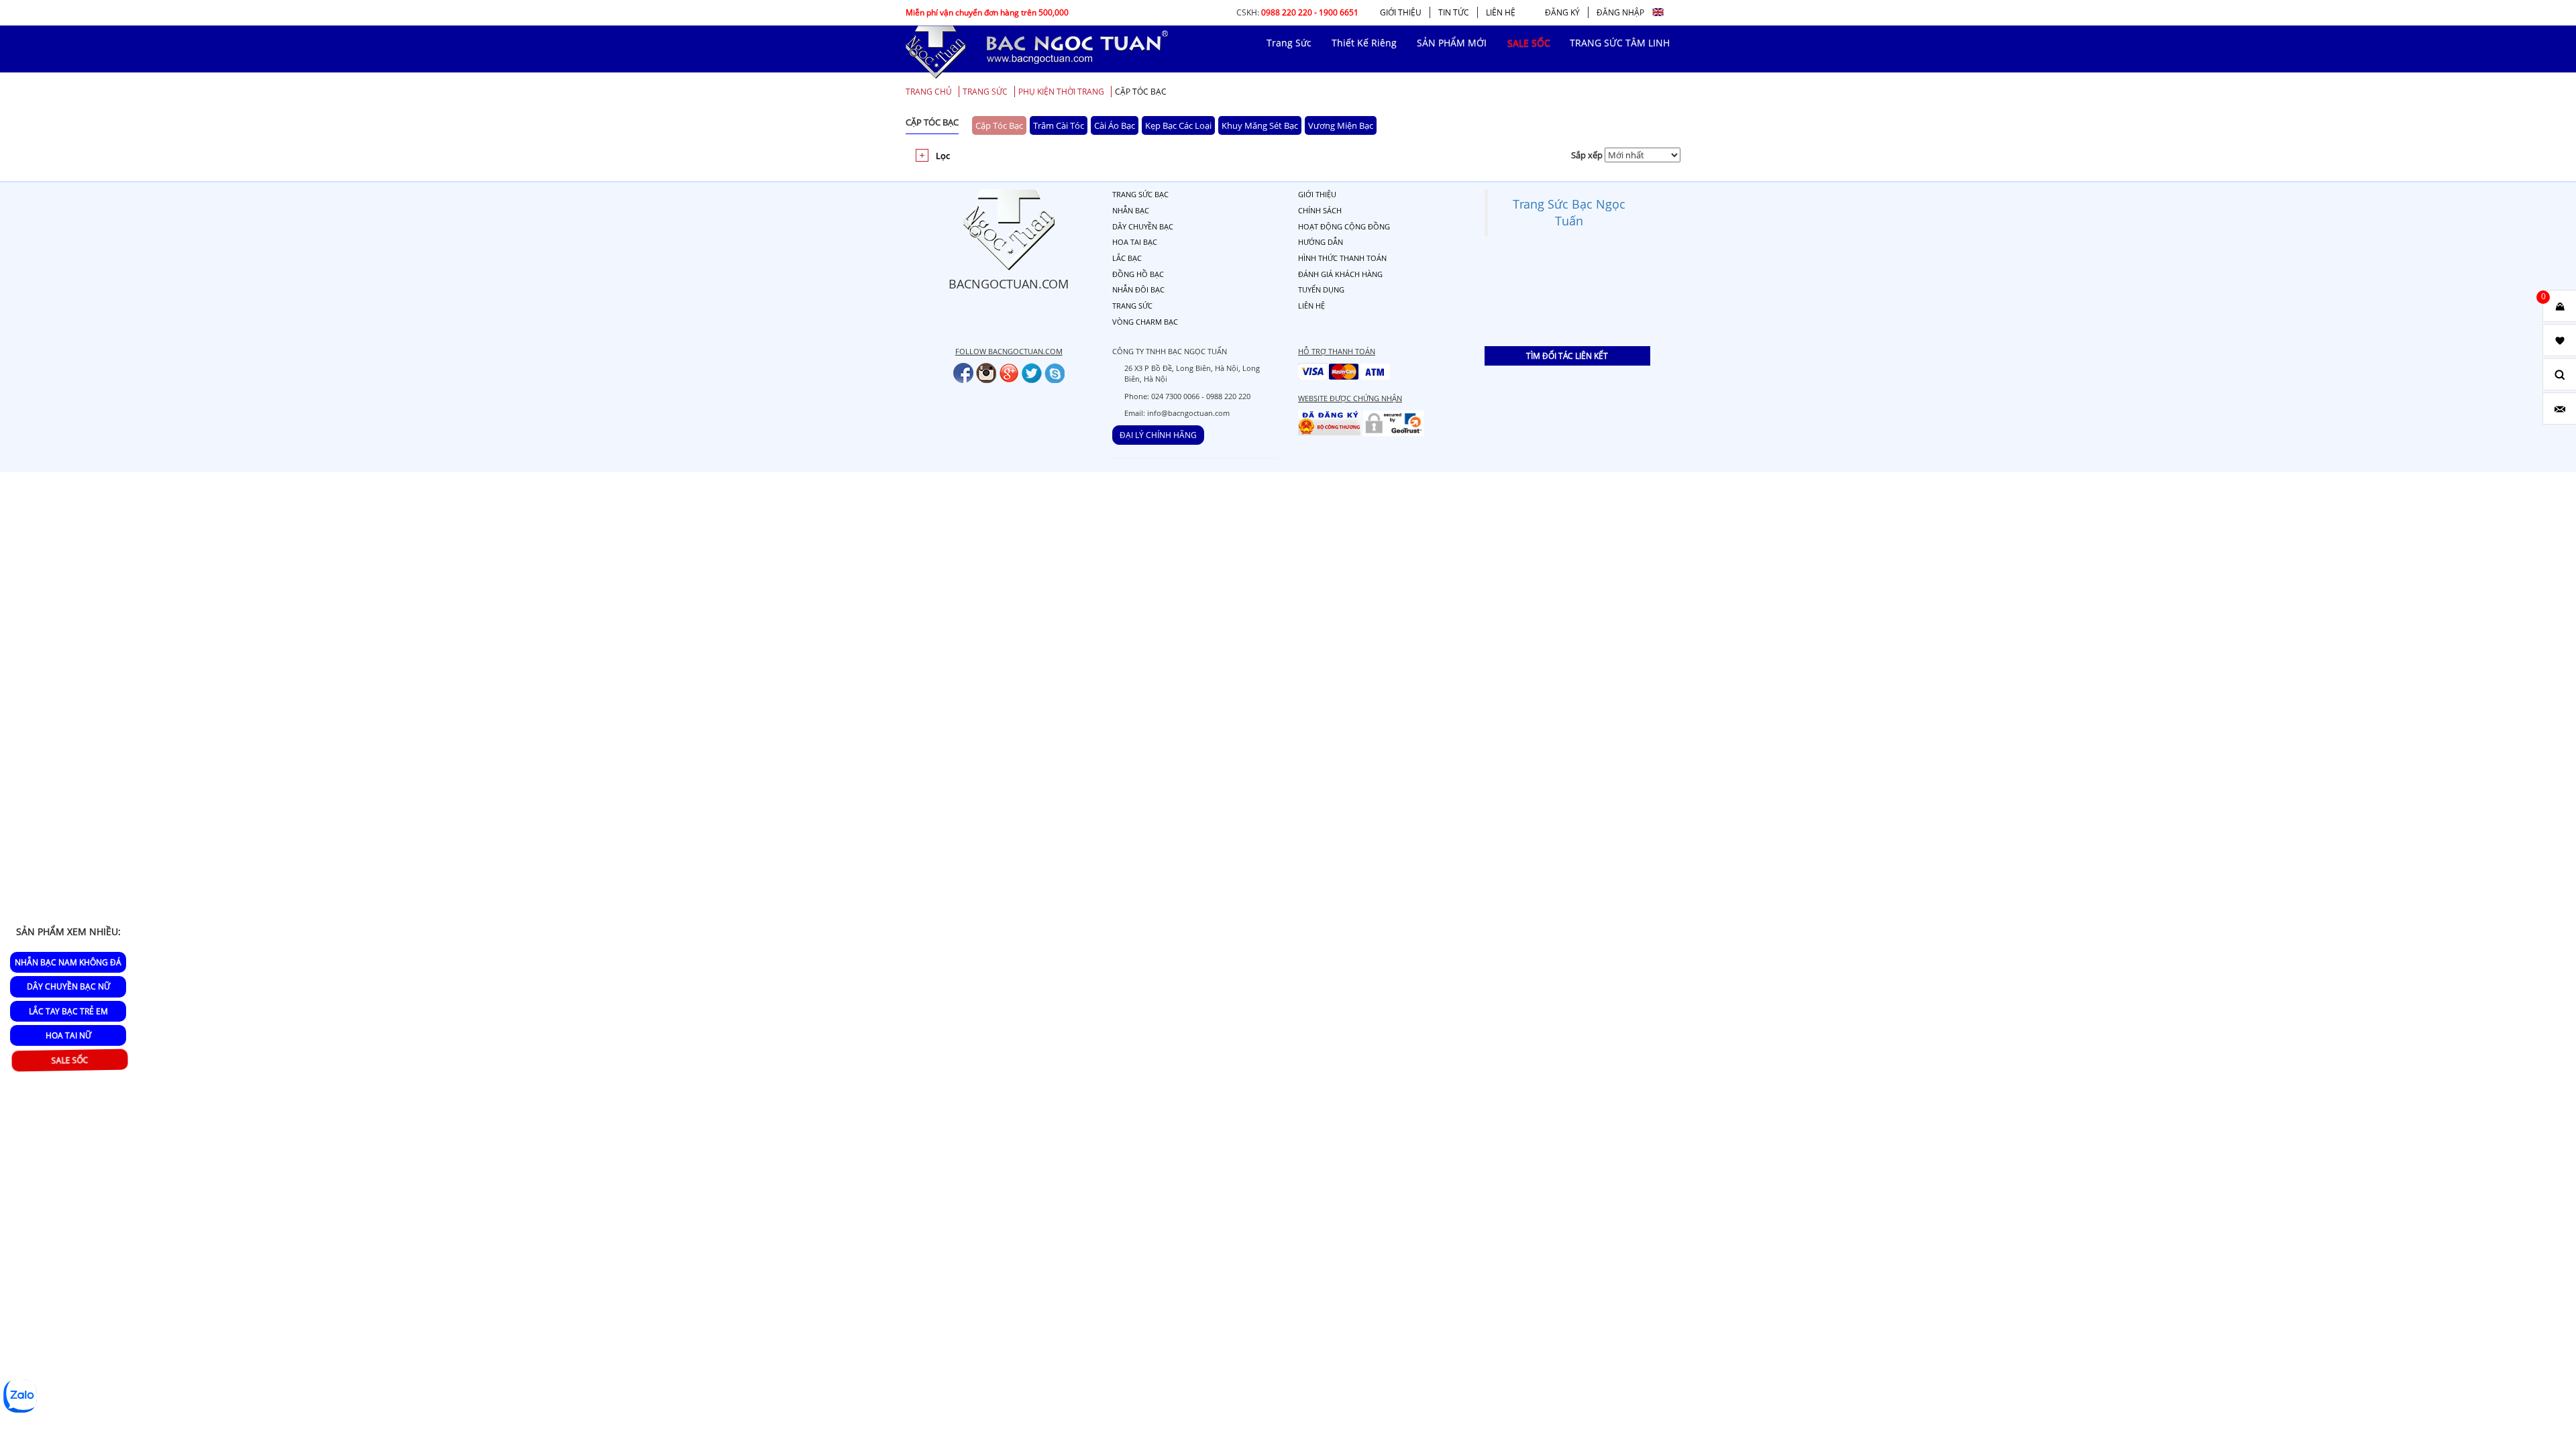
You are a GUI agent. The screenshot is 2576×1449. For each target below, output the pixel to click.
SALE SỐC (70, 1061)
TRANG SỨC (985, 92)
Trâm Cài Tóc (1059, 125)
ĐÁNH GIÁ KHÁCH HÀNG (1340, 274)
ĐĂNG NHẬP (1620, 12)
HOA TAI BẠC (1135, 242)
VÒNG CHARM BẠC (1145, 322)
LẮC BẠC (1127, 258)
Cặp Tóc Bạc (1141, 92)
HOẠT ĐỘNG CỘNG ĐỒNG (1344, 226)
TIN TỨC (1454, 12)
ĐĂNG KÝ (1562, 12)
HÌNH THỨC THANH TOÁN (1342, 258)
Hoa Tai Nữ (68, 1035)
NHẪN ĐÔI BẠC (1138, 289)
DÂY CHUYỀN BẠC (1143, 226)
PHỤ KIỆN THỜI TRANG (1061, 92)
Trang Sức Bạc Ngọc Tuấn (1569, 212)
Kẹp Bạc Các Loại (1178, 125)
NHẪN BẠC (1131, 210)
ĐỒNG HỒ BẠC (1138, 274)
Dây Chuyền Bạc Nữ (68, 986)
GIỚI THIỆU (1401, 12)
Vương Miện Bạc (1341, 125)
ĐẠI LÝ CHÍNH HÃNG (1158, 435)
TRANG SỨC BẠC (1140, 194)
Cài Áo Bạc (1115, 125)
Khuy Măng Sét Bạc (1260, 125)
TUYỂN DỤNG (1321, 289)
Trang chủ (929, 92)
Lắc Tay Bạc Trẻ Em (68, 1011)
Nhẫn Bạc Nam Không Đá (68, 962)
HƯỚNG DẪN (1321, 242)
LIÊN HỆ (1501, 12)
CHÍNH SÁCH (1320, 210)
